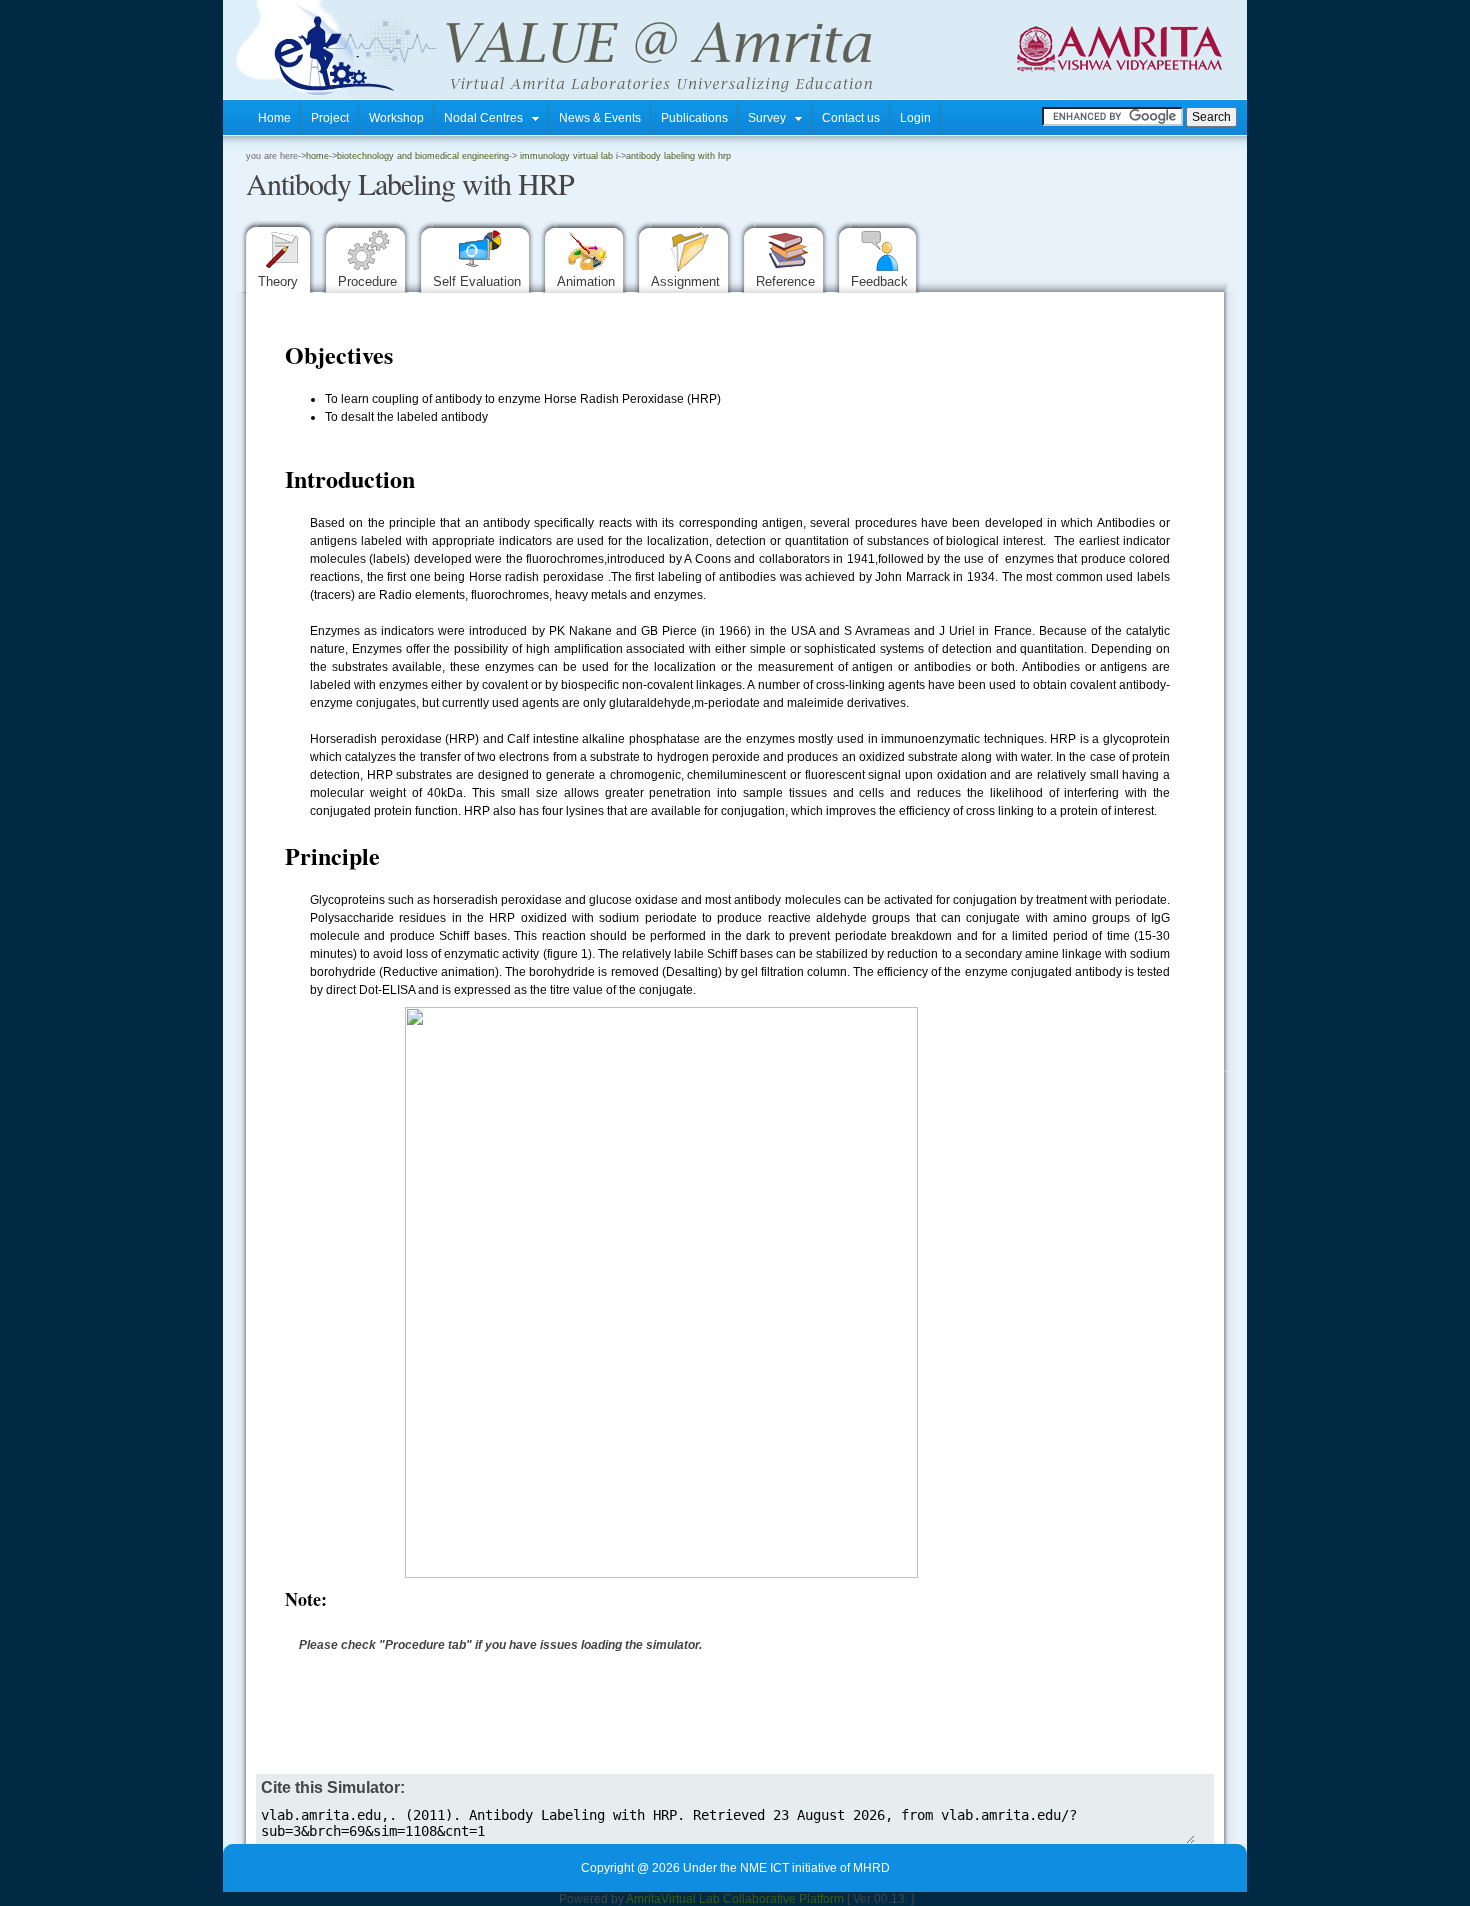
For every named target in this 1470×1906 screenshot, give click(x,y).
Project (330, 118)
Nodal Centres (488, 118)
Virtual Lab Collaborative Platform (752, 1899)
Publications (694, 118)
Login (915, 118)
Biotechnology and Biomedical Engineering (423, 156)
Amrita (643, 1899)
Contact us (851, 118)
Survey (771, 118)
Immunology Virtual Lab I (567, 156)
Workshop (396, 118)
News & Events (600, 118)
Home (274, 118)
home (317, 156)
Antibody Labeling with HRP (678, 156)
